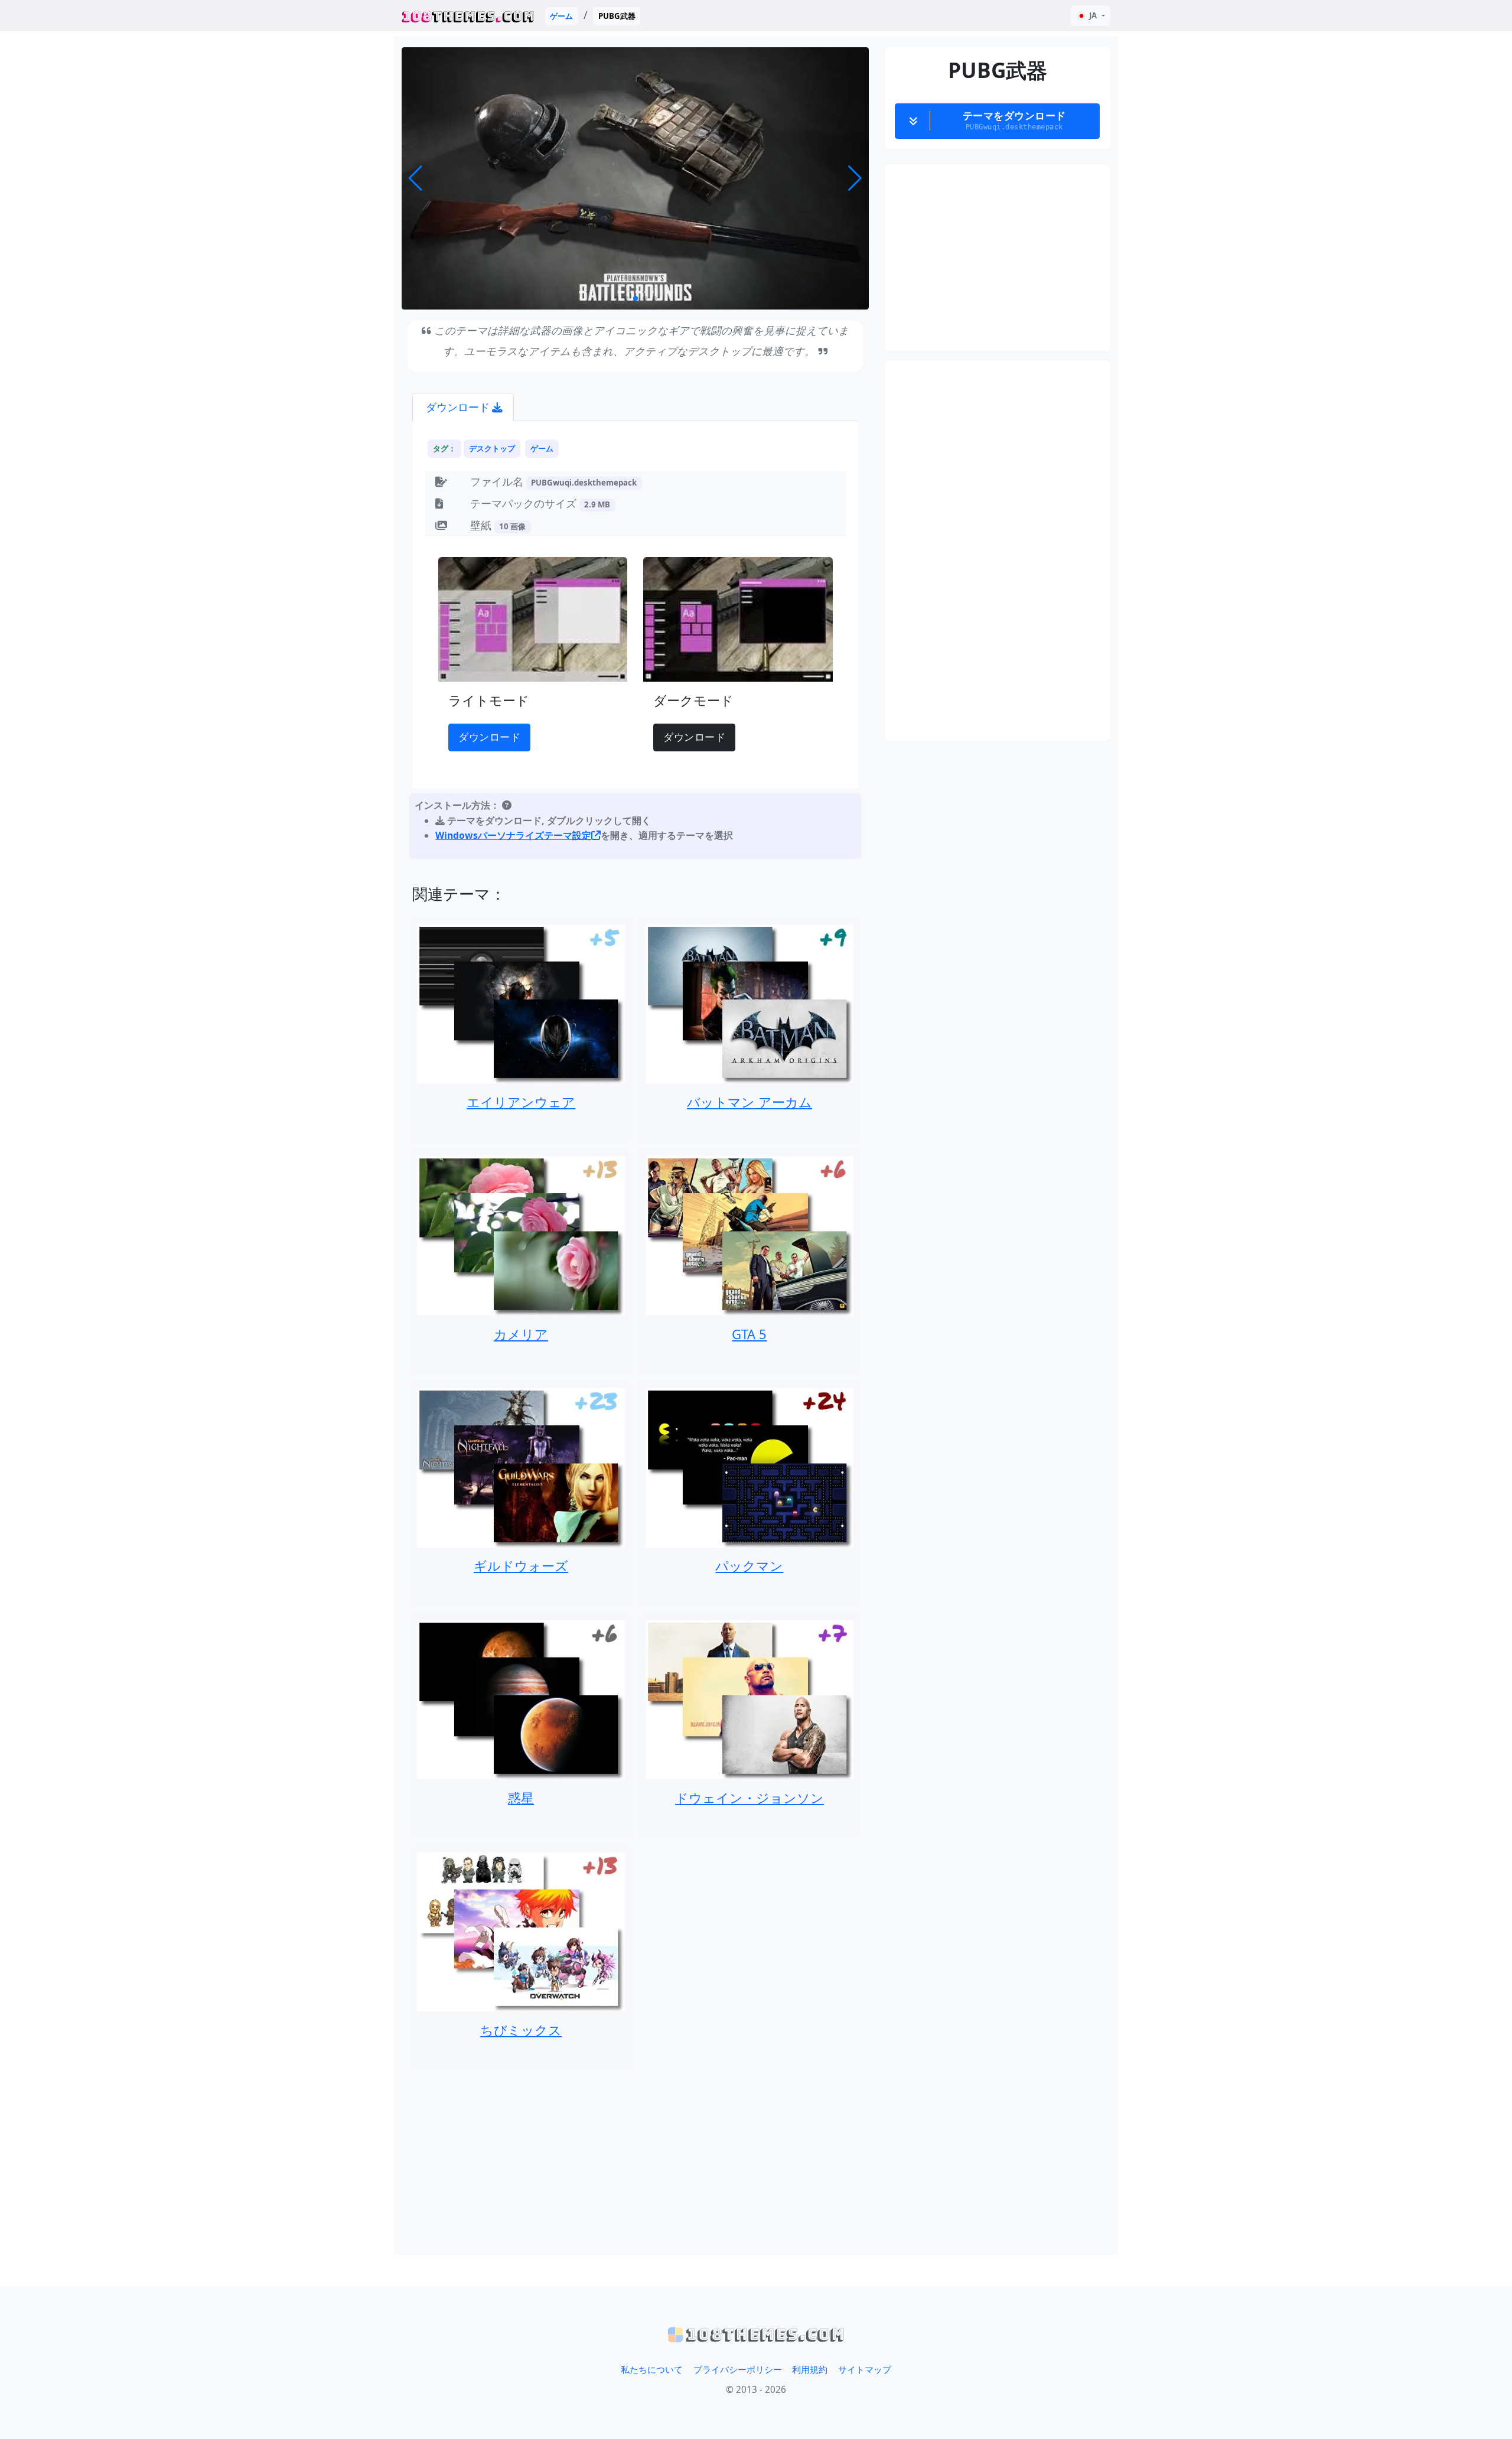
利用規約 (810, 2370)
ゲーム (561, 16)
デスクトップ (492, 448)
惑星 (521, 1797)
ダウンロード (489, 737)
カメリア (521, 1334)
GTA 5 (749, 1334)
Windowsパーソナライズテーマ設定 (513, 835)
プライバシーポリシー (738, 2370)
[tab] (463, 407)
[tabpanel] (636, 642)
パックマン (749, 1565)
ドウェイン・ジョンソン (750, 1797)
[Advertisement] (636, 2161)
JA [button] (1093, 15)
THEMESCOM (468, 16)
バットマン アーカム (750, 1102)
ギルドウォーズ (521, 1565)
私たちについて (652, 2370)
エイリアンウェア (521, 1102)
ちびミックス (521, 2030)
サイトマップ (865, 2370)
